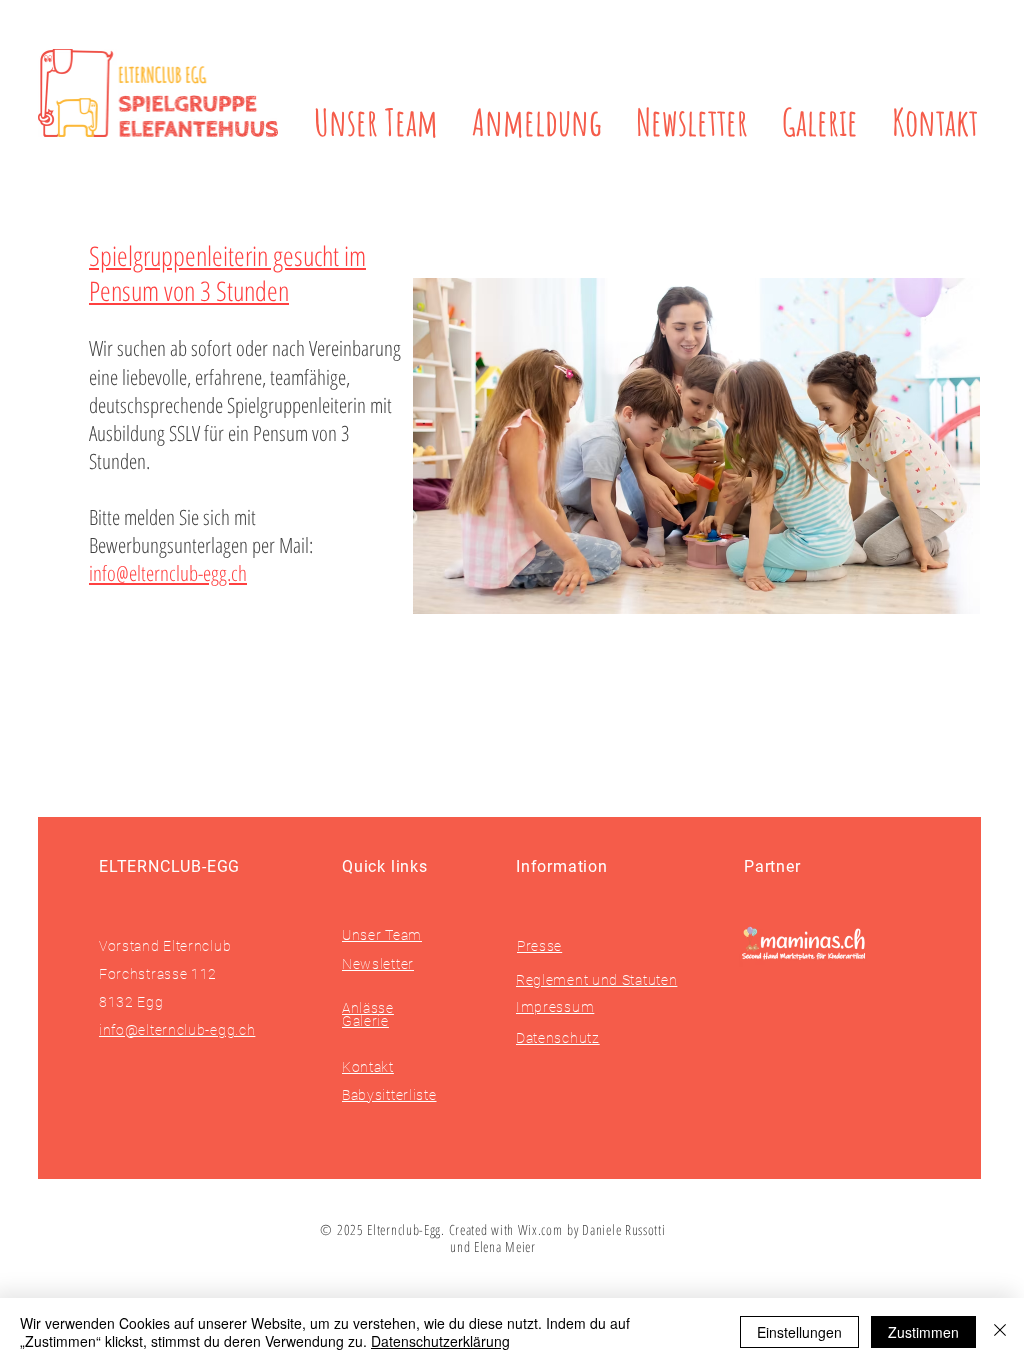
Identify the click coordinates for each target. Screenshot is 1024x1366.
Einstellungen (799, 1332)
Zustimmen (923, 1332)
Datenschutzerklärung (440, 1341)
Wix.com (543, 1229)
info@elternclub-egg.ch (168, 573)
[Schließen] (1000, 1332)
